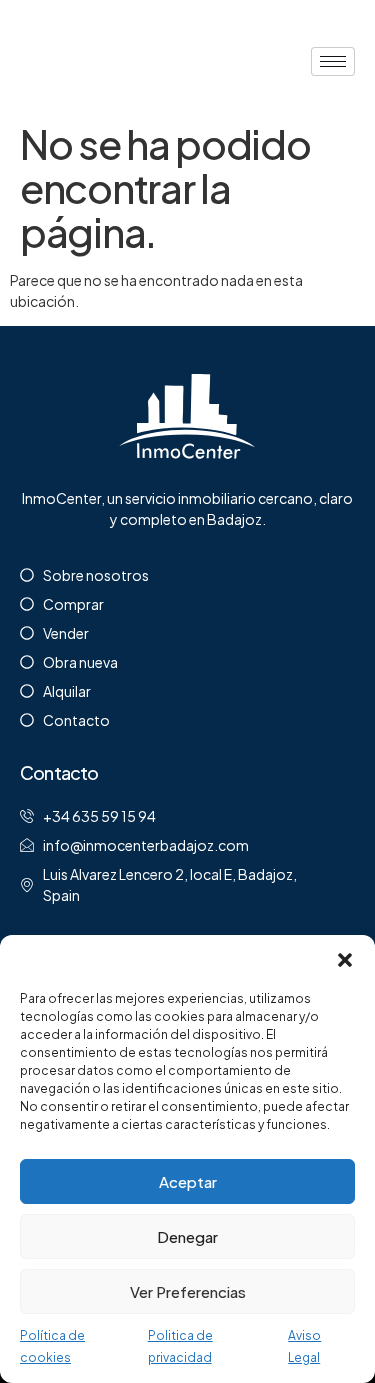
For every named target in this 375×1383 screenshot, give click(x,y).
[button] (345, 960)
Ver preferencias (188, 1291)
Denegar (187, 1236)
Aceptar (188, 1181)
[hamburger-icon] (333, 61)
